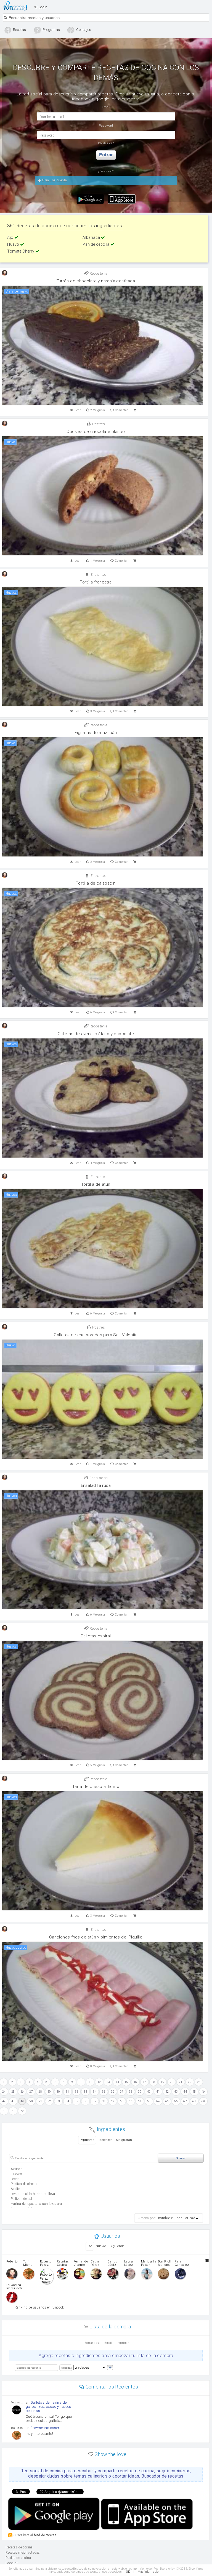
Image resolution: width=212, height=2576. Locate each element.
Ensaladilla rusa (96, 1485)
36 (113, 2092)
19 (162, 2082)
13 (108, 2082)
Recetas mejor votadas (23, 2553)
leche (15, 2179)
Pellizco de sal (22, 2199)
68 (194, 2101)
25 (13, 2092)
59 (113, 2101)
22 (190, 2082)
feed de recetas (45, 2535)
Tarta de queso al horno (96, 1787)
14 (117, 2082)
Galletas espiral (96, 1636)
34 (95, 2092)
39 (140, 2092)
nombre (164, 2218)
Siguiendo (117, 2246)
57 (95, 2101)
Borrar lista (92, 2343)
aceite (15, 2189)
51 (40, 2101)
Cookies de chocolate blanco (96, 432)
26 (22, 2092)
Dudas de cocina (18, 2558)
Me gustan (124, 2140)
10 (81, 2082)
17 (145, 2082)
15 (126, 2082)
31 (67, 2092)
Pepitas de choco (24, 2184)
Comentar (121, 410)
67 (185, 2101)
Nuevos (101, 2246)
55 (77, 2101)
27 (31, 2092)
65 (167, 2101)
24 (4, 2092)
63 (149, 2101)
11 (90, 2082)
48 (13, 2101)
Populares (87, 2140)
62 (140, 2101)
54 (67, 2101)
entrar (106, 155)
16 (135, 2082)
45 (194, 2092)
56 (85, 2101)
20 (172, 2082)
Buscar (181, 2158)
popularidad (186, 2218)
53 (58, 2101)
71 (13, 2111)
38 (131, 2092)
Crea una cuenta (54, 180)
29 (49, 2092)
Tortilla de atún (96, 1184)
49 (22, 2101)
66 (176, 2101)
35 (104, 2092)
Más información (149, 2572)
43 (176, 2092)
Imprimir (123, 2343)
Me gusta (98, 410)
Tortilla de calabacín (96, 883)
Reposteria (98, 273)
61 (131, 2101)
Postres (98, 424)
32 (77, 2092)
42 (167, 2092)
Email (108, 2343)
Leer (78, 410)
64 (158, 2101)
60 (122, 2101)
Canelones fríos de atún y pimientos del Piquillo (96, 1937)
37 (122, 2092)
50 (31, 2101)
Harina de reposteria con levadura (36, 2204)
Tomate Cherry (21, 251)
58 (104, 2101)
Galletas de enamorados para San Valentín (96, 1335)
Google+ (12, 2563)
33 (85, 2092)
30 (58, 2092)
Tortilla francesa (96, 582)
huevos (16, 2174)
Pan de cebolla (96, 244)
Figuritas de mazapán (96, 733)
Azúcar (16, 2169)
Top (90, 2246)
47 (4, 2101)
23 (199, 2082)
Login (42, 7)
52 (49, 2101)
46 (203, 2092)
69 (203, 2101)
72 (22, 2111)
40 (149, 2092)
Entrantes (98, 575)
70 (4, 2111)
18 (154, 2082)
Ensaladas (98, 1478)
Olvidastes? (106, 143)
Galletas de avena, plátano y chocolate (96, 1034)
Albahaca (92, 237)
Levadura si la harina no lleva (33, 2194)
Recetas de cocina (17, 6)
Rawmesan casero (46, 2428)
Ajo (11, 237)
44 (185, 2092)
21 (181, 2082)
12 (99, 2082)
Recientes (105, 2140)
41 (158, 2092)
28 (40, 2092)
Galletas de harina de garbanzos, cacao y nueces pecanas (48, 2407)
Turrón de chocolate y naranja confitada (96, 281)
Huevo (14, 244)
